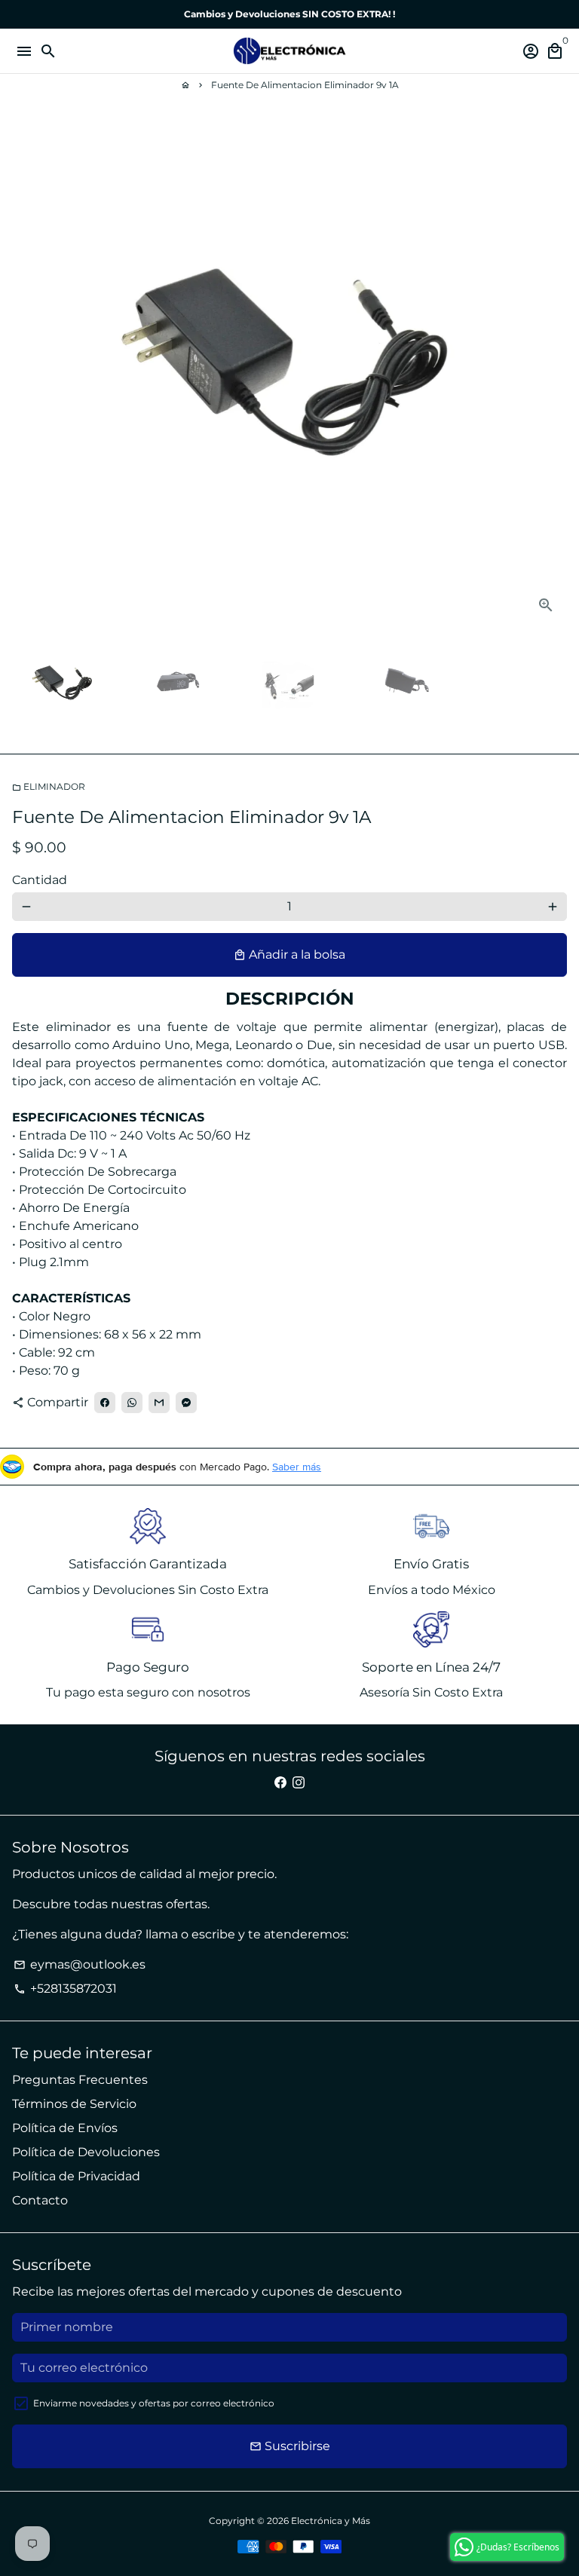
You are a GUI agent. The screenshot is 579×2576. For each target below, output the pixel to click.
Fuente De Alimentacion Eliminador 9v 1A (305, 85)
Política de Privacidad (76, 2176)
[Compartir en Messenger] (186, 1403)
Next (553, 373)
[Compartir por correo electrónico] (159, 1403)
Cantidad (40, 880)
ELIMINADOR (49, 786)
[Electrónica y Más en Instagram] (299, 1783)
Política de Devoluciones (86, 2152)
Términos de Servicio (74, 2104)
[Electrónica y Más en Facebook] (280, 1783)
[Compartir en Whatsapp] (132, 1403)
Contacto (40, 2200)
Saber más (297, 1467)
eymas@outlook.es (80, 1964)
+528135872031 (65, 1989)
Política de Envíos (65, 2128)
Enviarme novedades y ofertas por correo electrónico (154, 2403)
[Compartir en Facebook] (105, 1403)
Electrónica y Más (331, 2521)
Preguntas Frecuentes (80, 2080)
